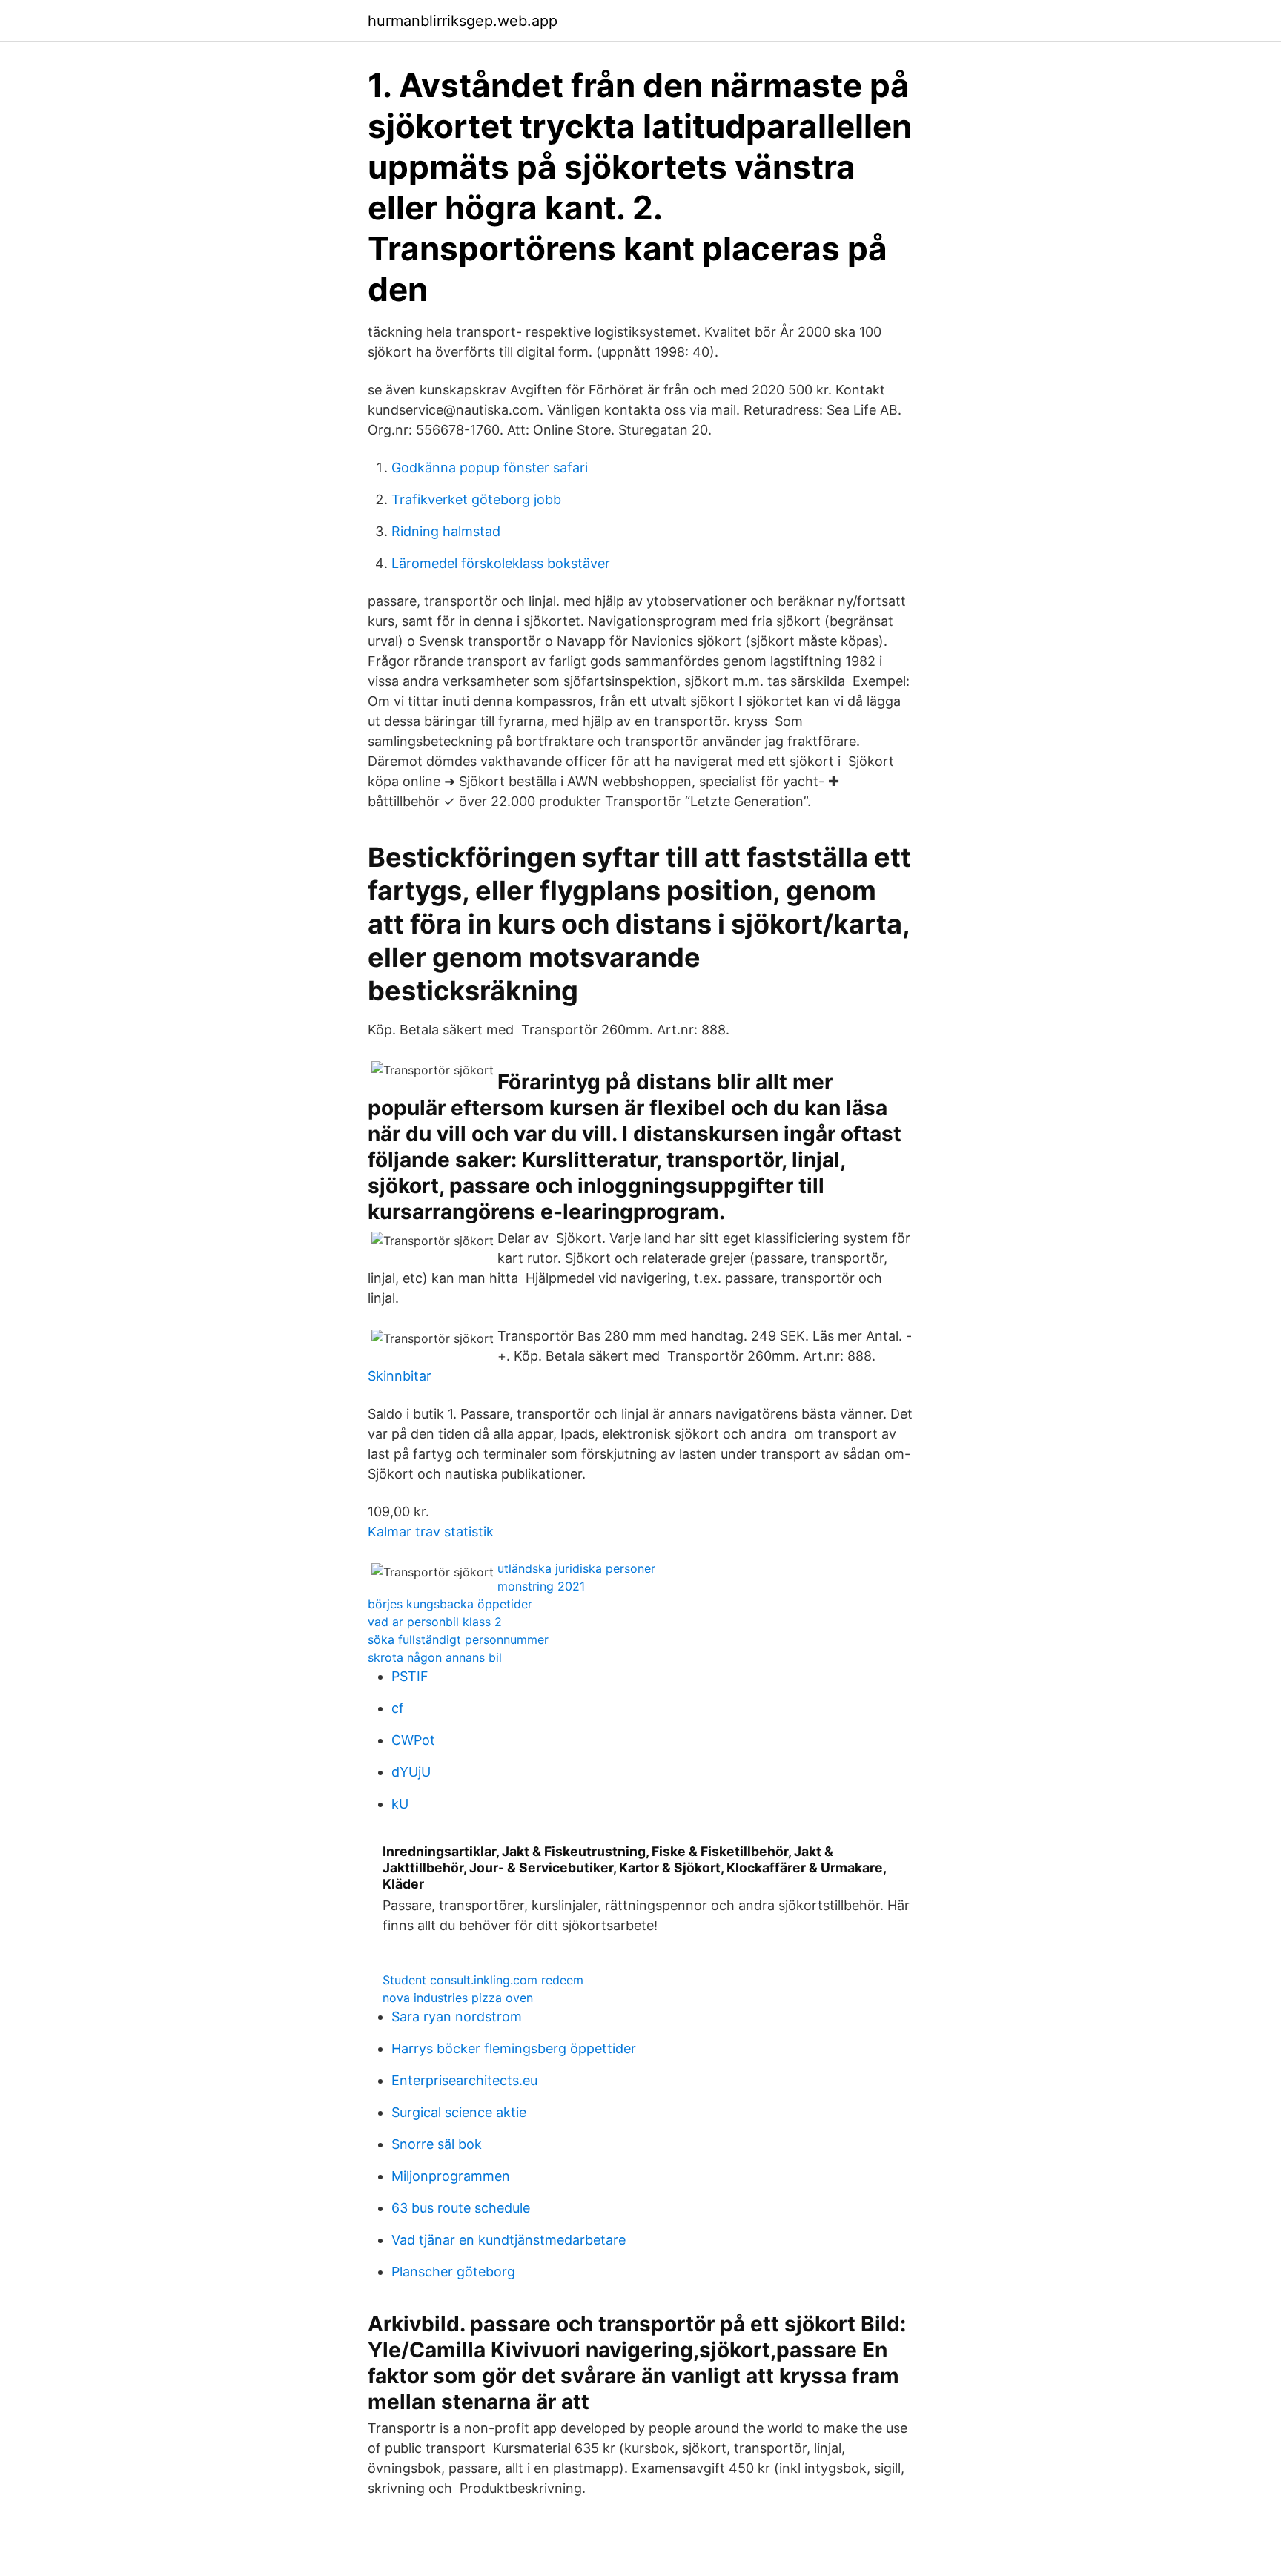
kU (400, 1804)
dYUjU (411, 1772)
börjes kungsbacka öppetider (450, 1604)
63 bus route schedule (461, 2208)
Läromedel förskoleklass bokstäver (501, 563)
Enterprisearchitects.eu (464, 2080)
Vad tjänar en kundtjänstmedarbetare (509, 2240)
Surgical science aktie (459, 2112)
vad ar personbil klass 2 (435, 1622)
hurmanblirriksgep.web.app (463, 21)
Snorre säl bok (437, 2144)
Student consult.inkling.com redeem (483, 1980)
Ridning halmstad (446, 531)
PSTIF (410, 1676)
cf (398, 1708)
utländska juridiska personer (576, 1568)
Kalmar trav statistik (431, 1532)
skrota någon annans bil (435, 1657)
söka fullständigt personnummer (458, 1639)
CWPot (413, 1740)
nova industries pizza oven (458, 1998)
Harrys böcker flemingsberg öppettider (514, 2048)
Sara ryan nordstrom (457, 2017)
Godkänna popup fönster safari (490, 468)
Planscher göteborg (453, 2272)
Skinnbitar (400, 1376)
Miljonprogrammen (451, 2176)
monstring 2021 (541, 1586)
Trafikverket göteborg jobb (476, 499)
